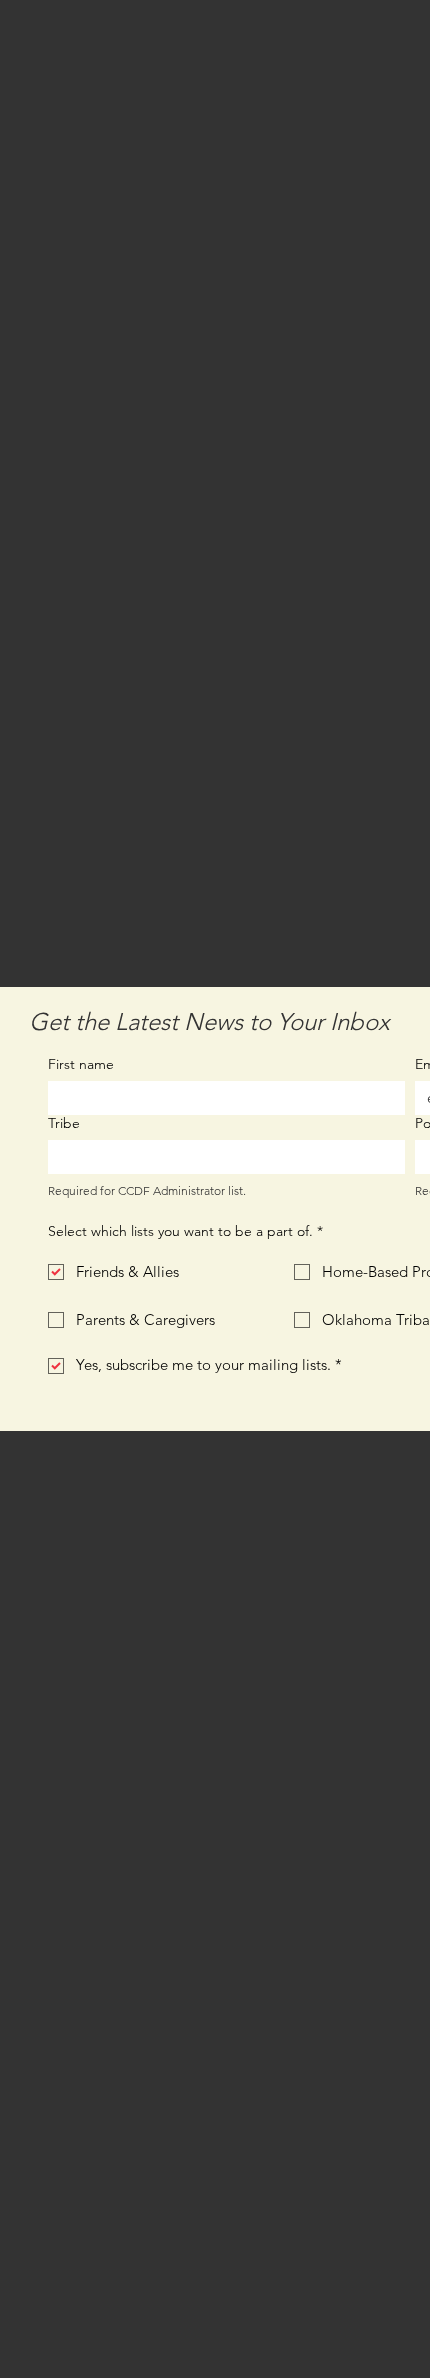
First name (81, 1064)
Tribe (64, 1123)
